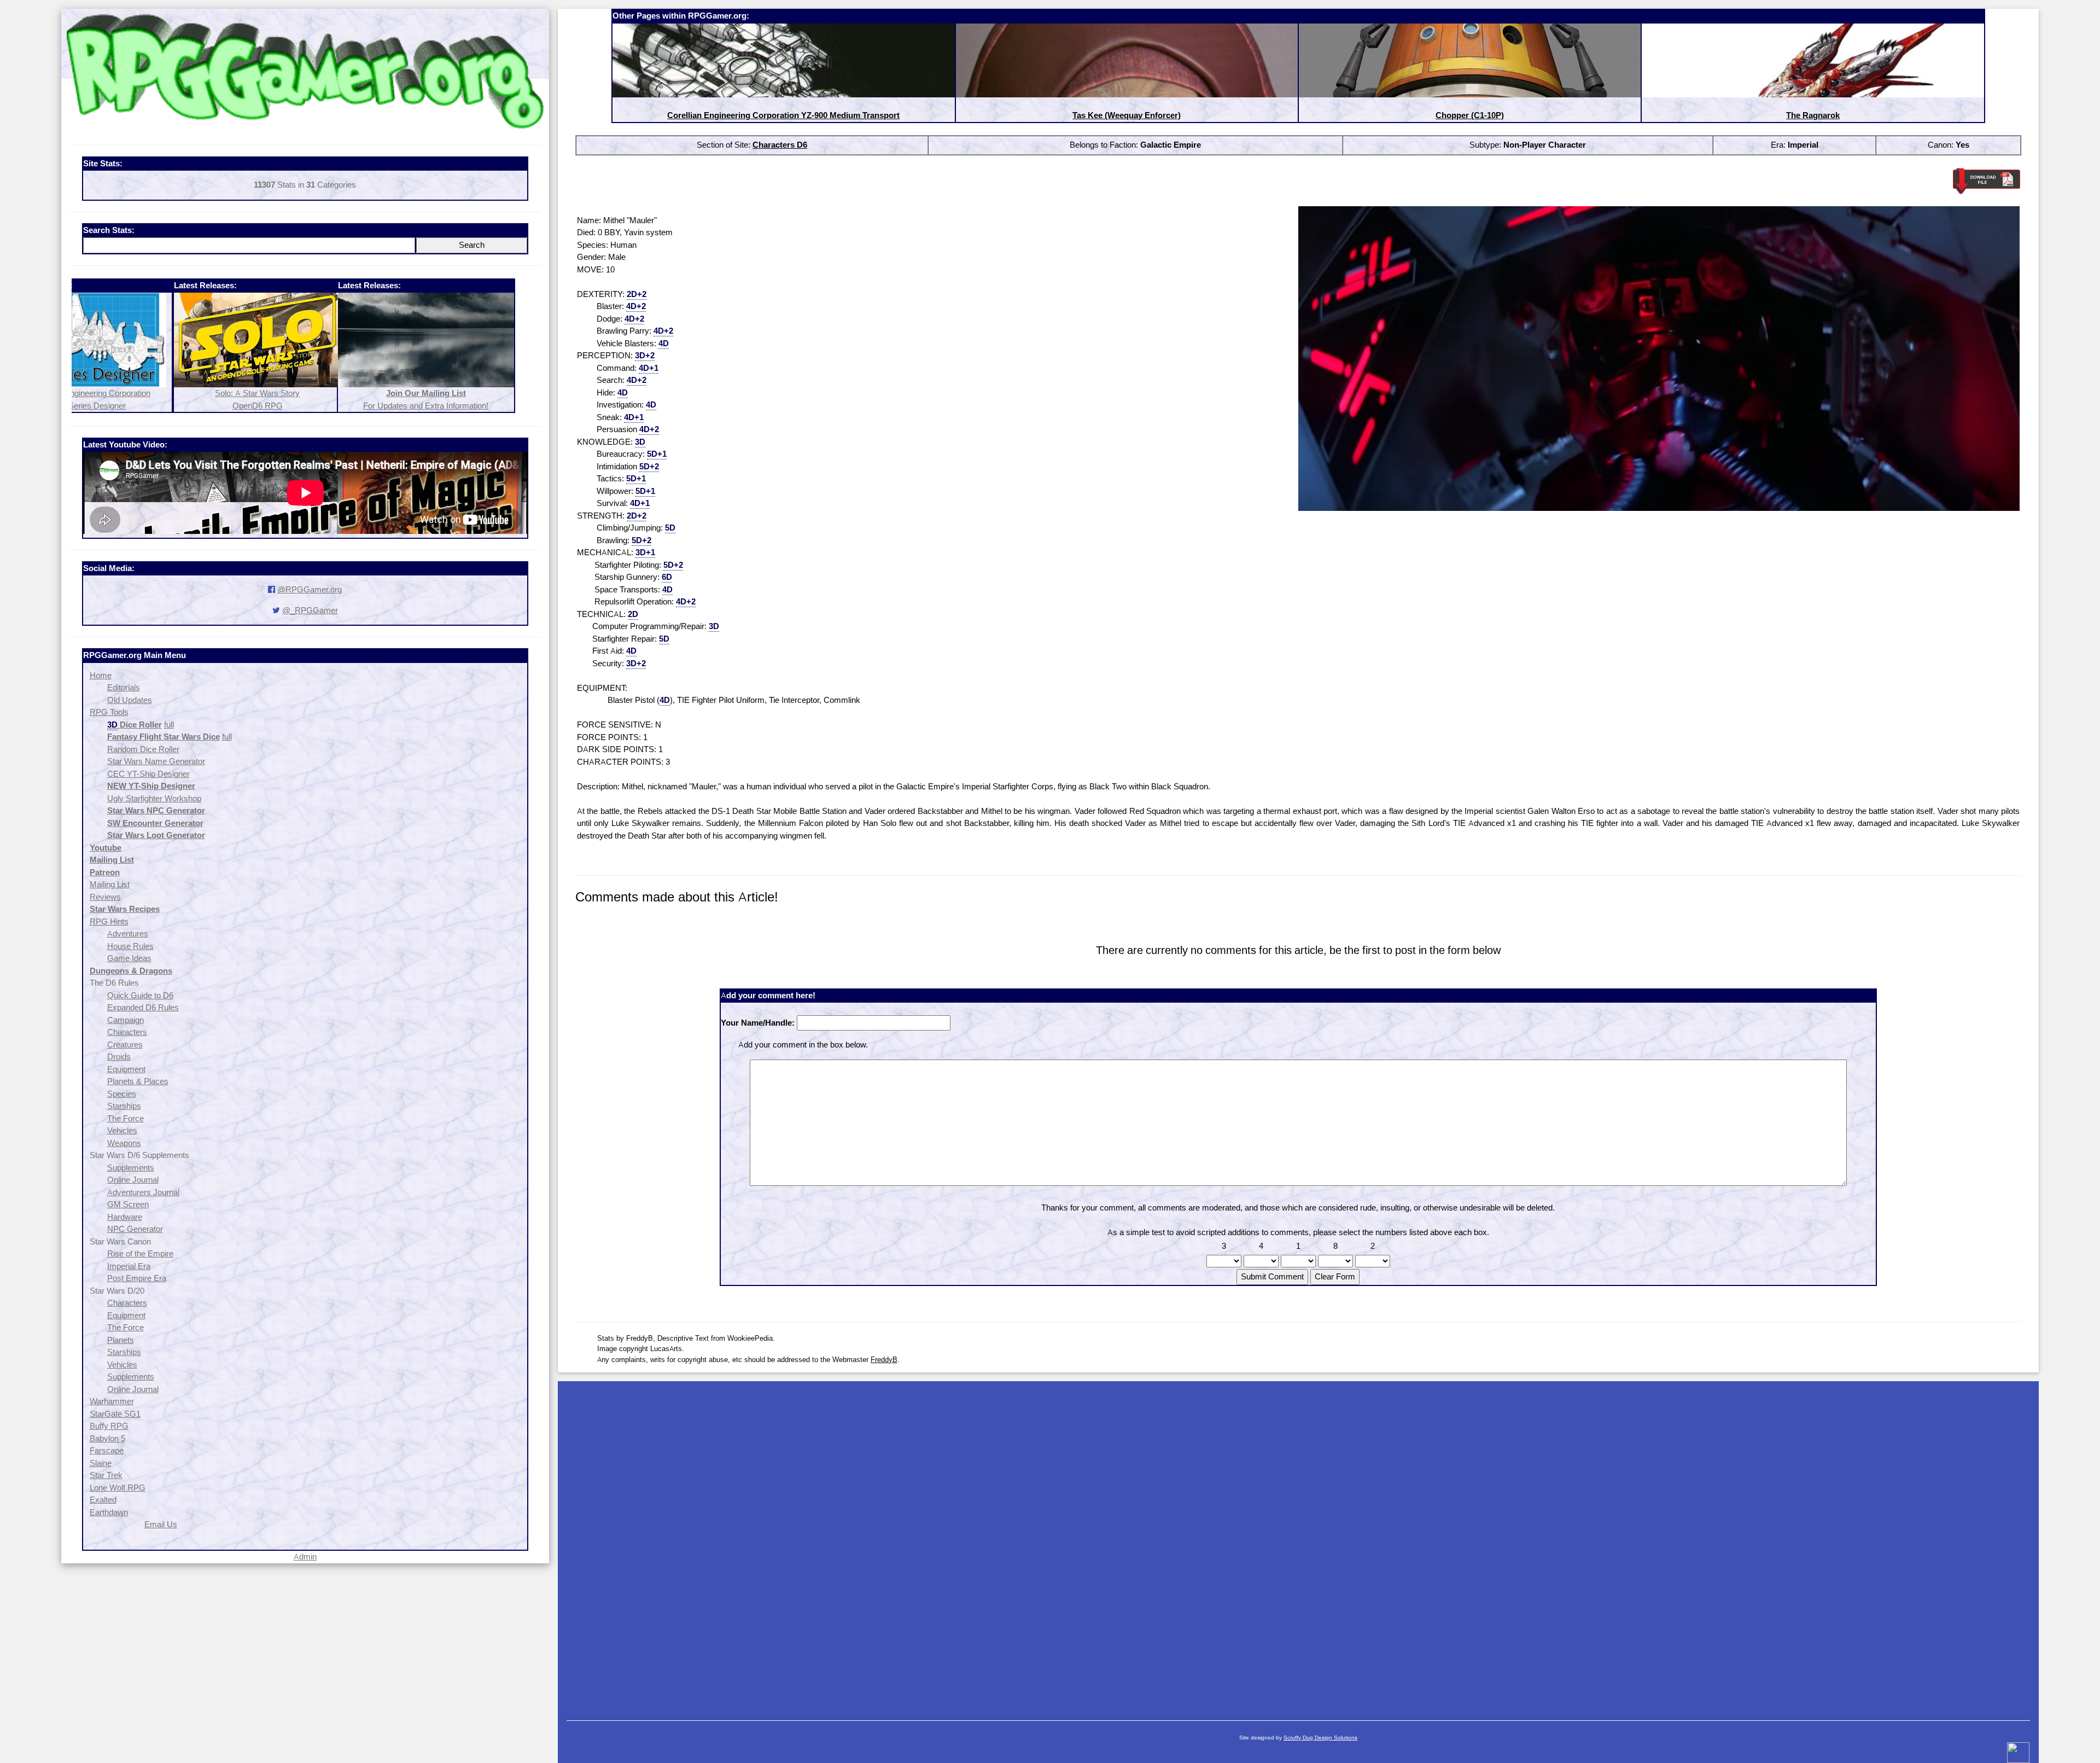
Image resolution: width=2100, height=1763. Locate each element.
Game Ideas (129, 958)
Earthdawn (109, 1512)
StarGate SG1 (115, 1414)
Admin (305, 1557)
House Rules (130, 946)
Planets (121, 1340)
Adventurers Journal (143, 1192)
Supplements (131, 1168)
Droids (119, 1057)
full (169, 725)
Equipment (126, 1069)
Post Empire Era (137, 1278)
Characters (127, 1032)
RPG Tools (109, 712)
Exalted (103, 1500)
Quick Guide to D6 (140, 995)
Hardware (125, 1217)
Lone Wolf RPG (118, 1488)
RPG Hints (109, 921)
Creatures (125, 1045)
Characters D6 (780, 145)
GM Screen (128, 1204)
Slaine (101, 1463)
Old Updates (130, 700)
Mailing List (110, 884)
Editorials (124, 687)
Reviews (105, 897)
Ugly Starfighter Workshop (154, 798)
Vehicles (122, 1130)
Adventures (128, 933)
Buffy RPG (109, 1426)
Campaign (126, 1020)
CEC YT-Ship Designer (148, 774)
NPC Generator (135, 1229)
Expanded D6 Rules (143, 1007)
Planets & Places (138, 1081)
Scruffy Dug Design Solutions (1320, 1738)
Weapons (124, 1143)
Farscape (107, 1450)
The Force (126, 1118)
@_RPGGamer (310, 610)
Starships (124, 1106)
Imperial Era (129, 1266)
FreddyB (884, 1359)
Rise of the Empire (140, 1253)
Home (101, 675)
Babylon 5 (107, 1438)
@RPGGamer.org (310, 589)
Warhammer (112, 1401)
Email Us (161, 1524)
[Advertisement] (1298, 1545)
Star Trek (106, 1475)
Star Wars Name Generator (156, 761)
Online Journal (133, 1180)
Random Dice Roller (143, 749)
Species (122, 1094)
